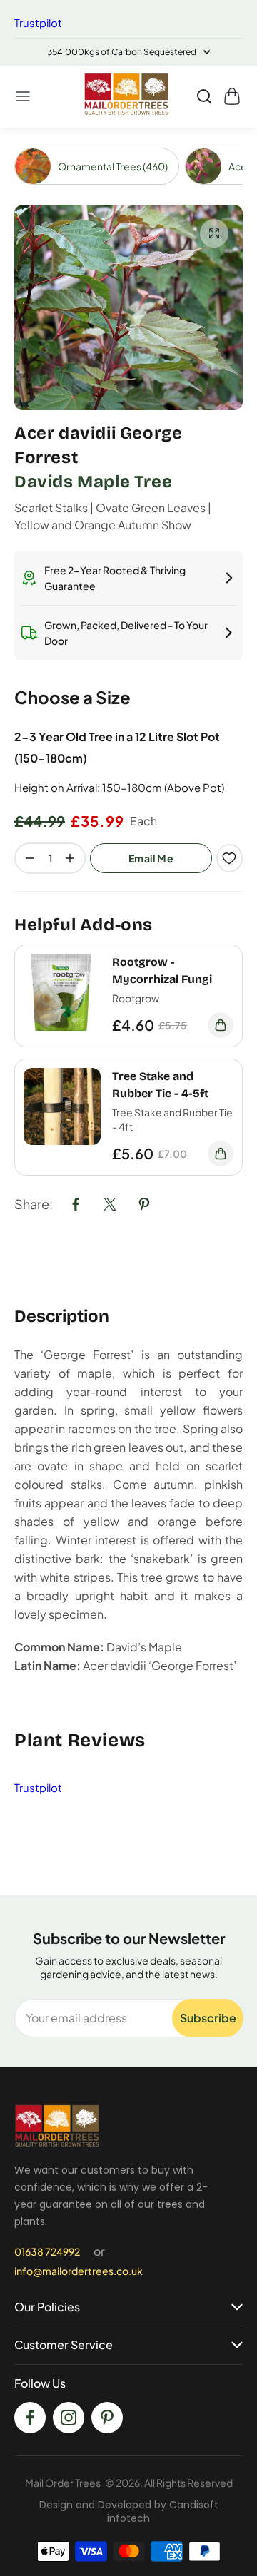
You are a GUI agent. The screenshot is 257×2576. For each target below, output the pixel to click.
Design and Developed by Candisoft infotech (129, 2511)
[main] (128, 1012)
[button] (24, 96)
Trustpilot (38, 22)
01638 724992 (47, 2251)
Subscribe (208, 2018)
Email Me (151, 858)
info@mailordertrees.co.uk (79, 2271)
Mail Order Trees (63, 2483)
